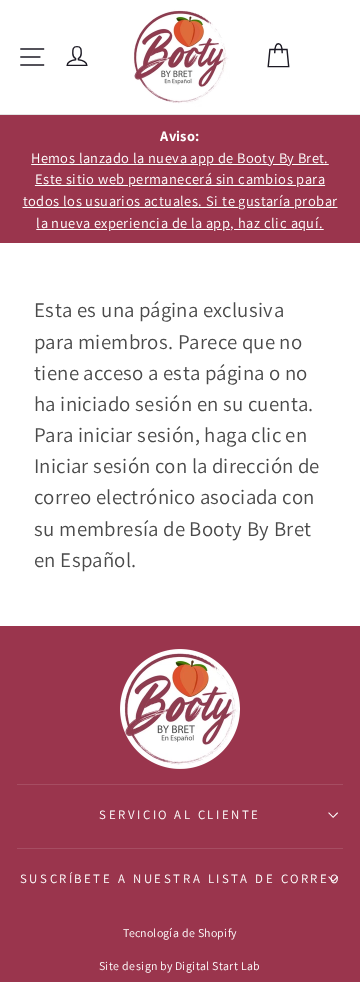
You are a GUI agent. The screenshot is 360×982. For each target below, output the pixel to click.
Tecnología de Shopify (179, 932)
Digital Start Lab (218, 965)
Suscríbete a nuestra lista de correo (180, 878)
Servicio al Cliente (180, 814)
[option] (180, 179)
